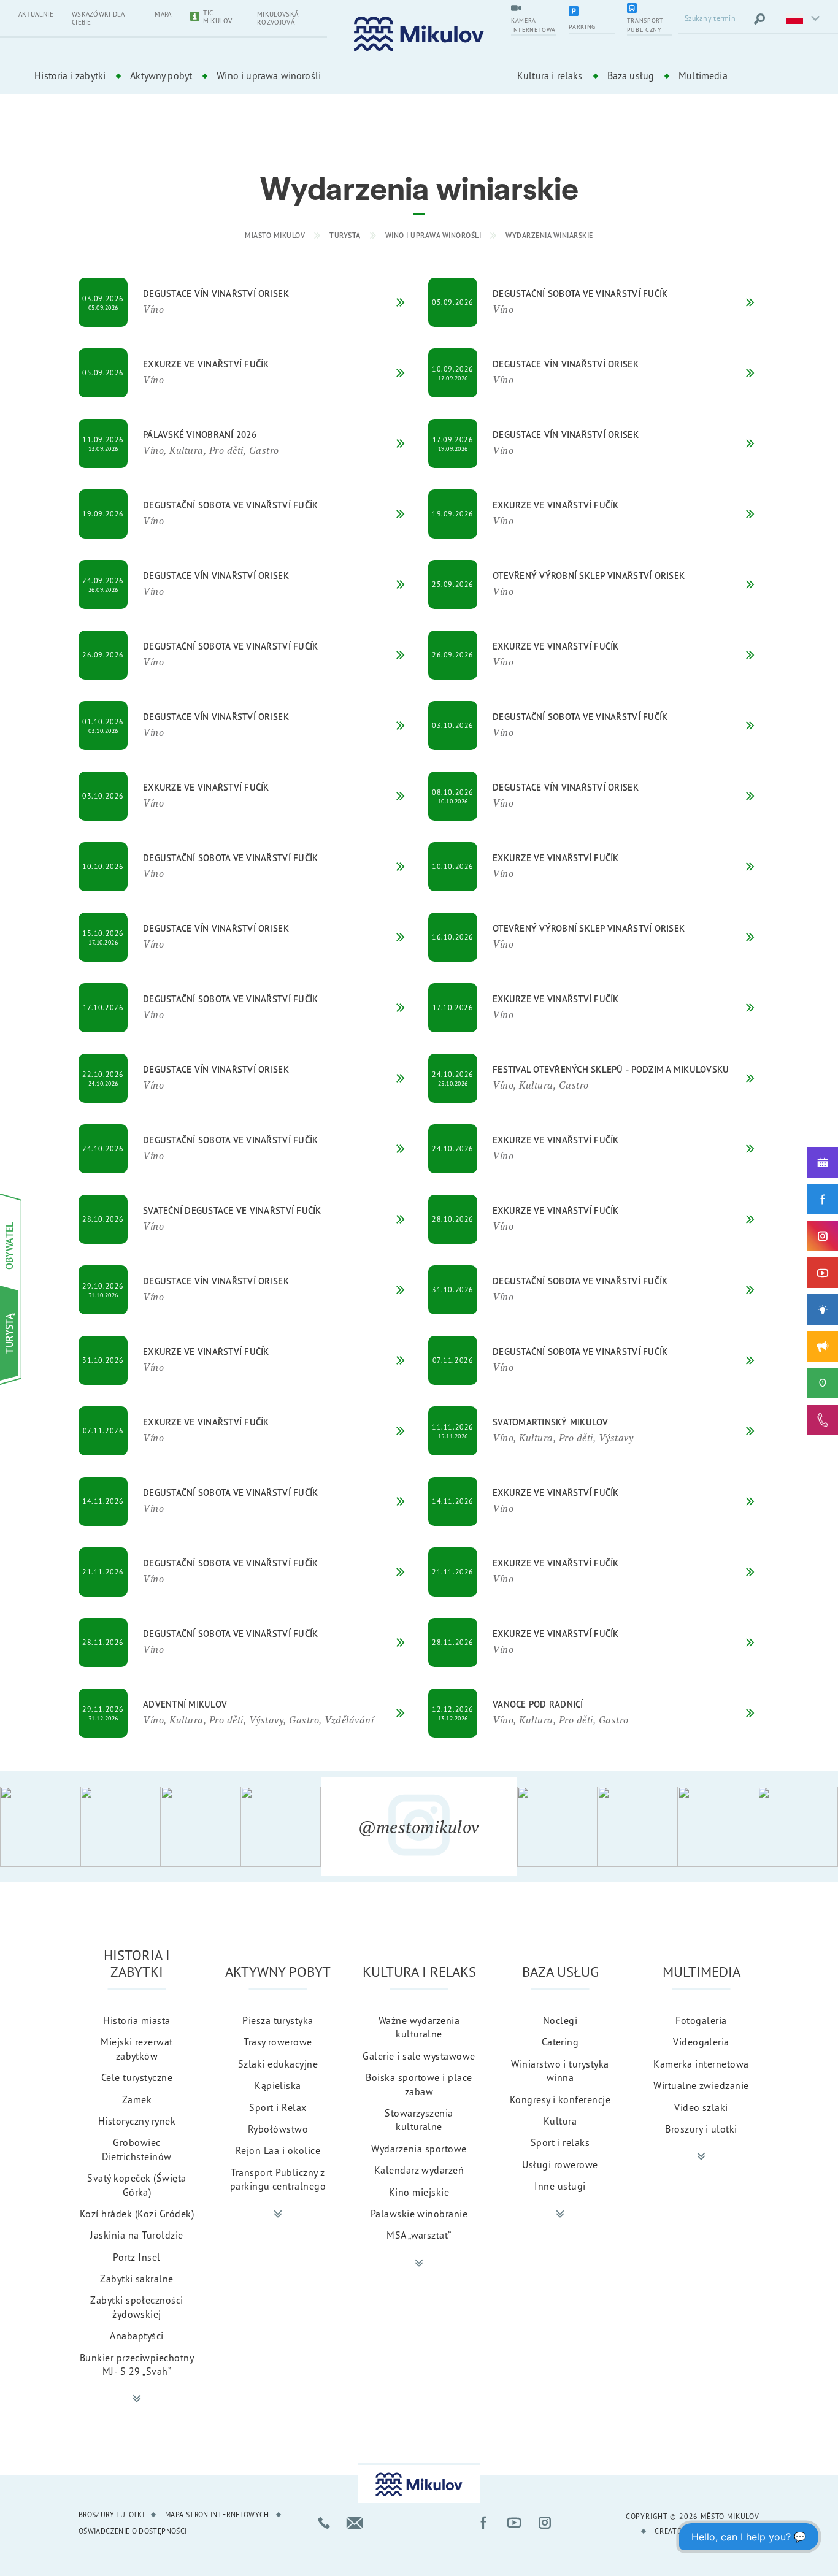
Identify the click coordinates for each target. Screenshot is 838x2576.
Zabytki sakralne (137, 2279)
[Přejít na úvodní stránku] (419, 34)
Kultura (560, 2121)
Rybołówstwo (278, 2129)
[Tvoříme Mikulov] (823, 1309)
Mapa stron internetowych (217, 2514)
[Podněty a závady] (823, 1383)
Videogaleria (701, 2042)
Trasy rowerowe (278, 2042)
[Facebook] (823, 1199)
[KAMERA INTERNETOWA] (534, 9)
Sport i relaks (560, 2142)
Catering (560, 2042)
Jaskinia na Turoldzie (136, 2235)
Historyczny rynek (137, 2121)
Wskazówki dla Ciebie (98, 18)
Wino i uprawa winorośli (269, 75)
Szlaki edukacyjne (278, 2064)
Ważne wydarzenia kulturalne (419, 2027)
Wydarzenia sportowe (419, 2149)
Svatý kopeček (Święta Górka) (136, 2185)
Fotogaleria (701, 2020)
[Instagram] (823, 1236)
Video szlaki (701, 2107)
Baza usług (631, 75)
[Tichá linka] (823, 1420)
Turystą (345, 235)
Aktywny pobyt (161, 75)
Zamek (137, 2099)
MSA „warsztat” (419, 2235)
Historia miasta (136, 2020)
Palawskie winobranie (419, 2214)
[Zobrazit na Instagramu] (40, 1827)
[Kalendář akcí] (823, 1162)
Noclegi (560, 2020)
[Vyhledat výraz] (759, 19)
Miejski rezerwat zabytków (137, 2049)
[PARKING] (591, 12)
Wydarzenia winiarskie (549, 235)
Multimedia (703, 75)
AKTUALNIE (36, 14)
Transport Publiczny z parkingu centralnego (278, 2179)
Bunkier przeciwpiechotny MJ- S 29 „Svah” (137, 2364)
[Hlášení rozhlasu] (823, 1346)
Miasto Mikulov (275, 235)
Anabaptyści (136, 2336)
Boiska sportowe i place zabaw (419, 2084)
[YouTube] (823, 1273)
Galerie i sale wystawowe (419, 2056)
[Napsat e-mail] (355, 2523)
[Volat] (324, 2523)
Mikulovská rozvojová (278, 18)
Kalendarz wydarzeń (419, 2170)
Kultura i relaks (550, 75)
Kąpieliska (278, 2085)
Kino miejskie (419, 2192)
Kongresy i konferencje (560, 2099)
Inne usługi (560, 2186)
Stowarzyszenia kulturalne (419, 2120)
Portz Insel (136, 2257)
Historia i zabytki (70, 75)
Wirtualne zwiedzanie (701, 2085)
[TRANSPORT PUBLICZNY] (650, 9)
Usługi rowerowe (560, 2164)
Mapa (163, 14)
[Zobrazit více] (137, 2399)
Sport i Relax (278, 2107)
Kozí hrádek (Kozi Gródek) (137, 2214)
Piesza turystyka (278, 2020)
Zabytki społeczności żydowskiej (137, 2307)
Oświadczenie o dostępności (133, 2531)
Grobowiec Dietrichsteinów (136, 2149)
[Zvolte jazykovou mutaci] (801, 19)
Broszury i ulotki (701, 2129)
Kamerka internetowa (701, 2064)
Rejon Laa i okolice (278, 2150)
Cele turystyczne (137, 2077)
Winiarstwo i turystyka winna (560, 2071)
